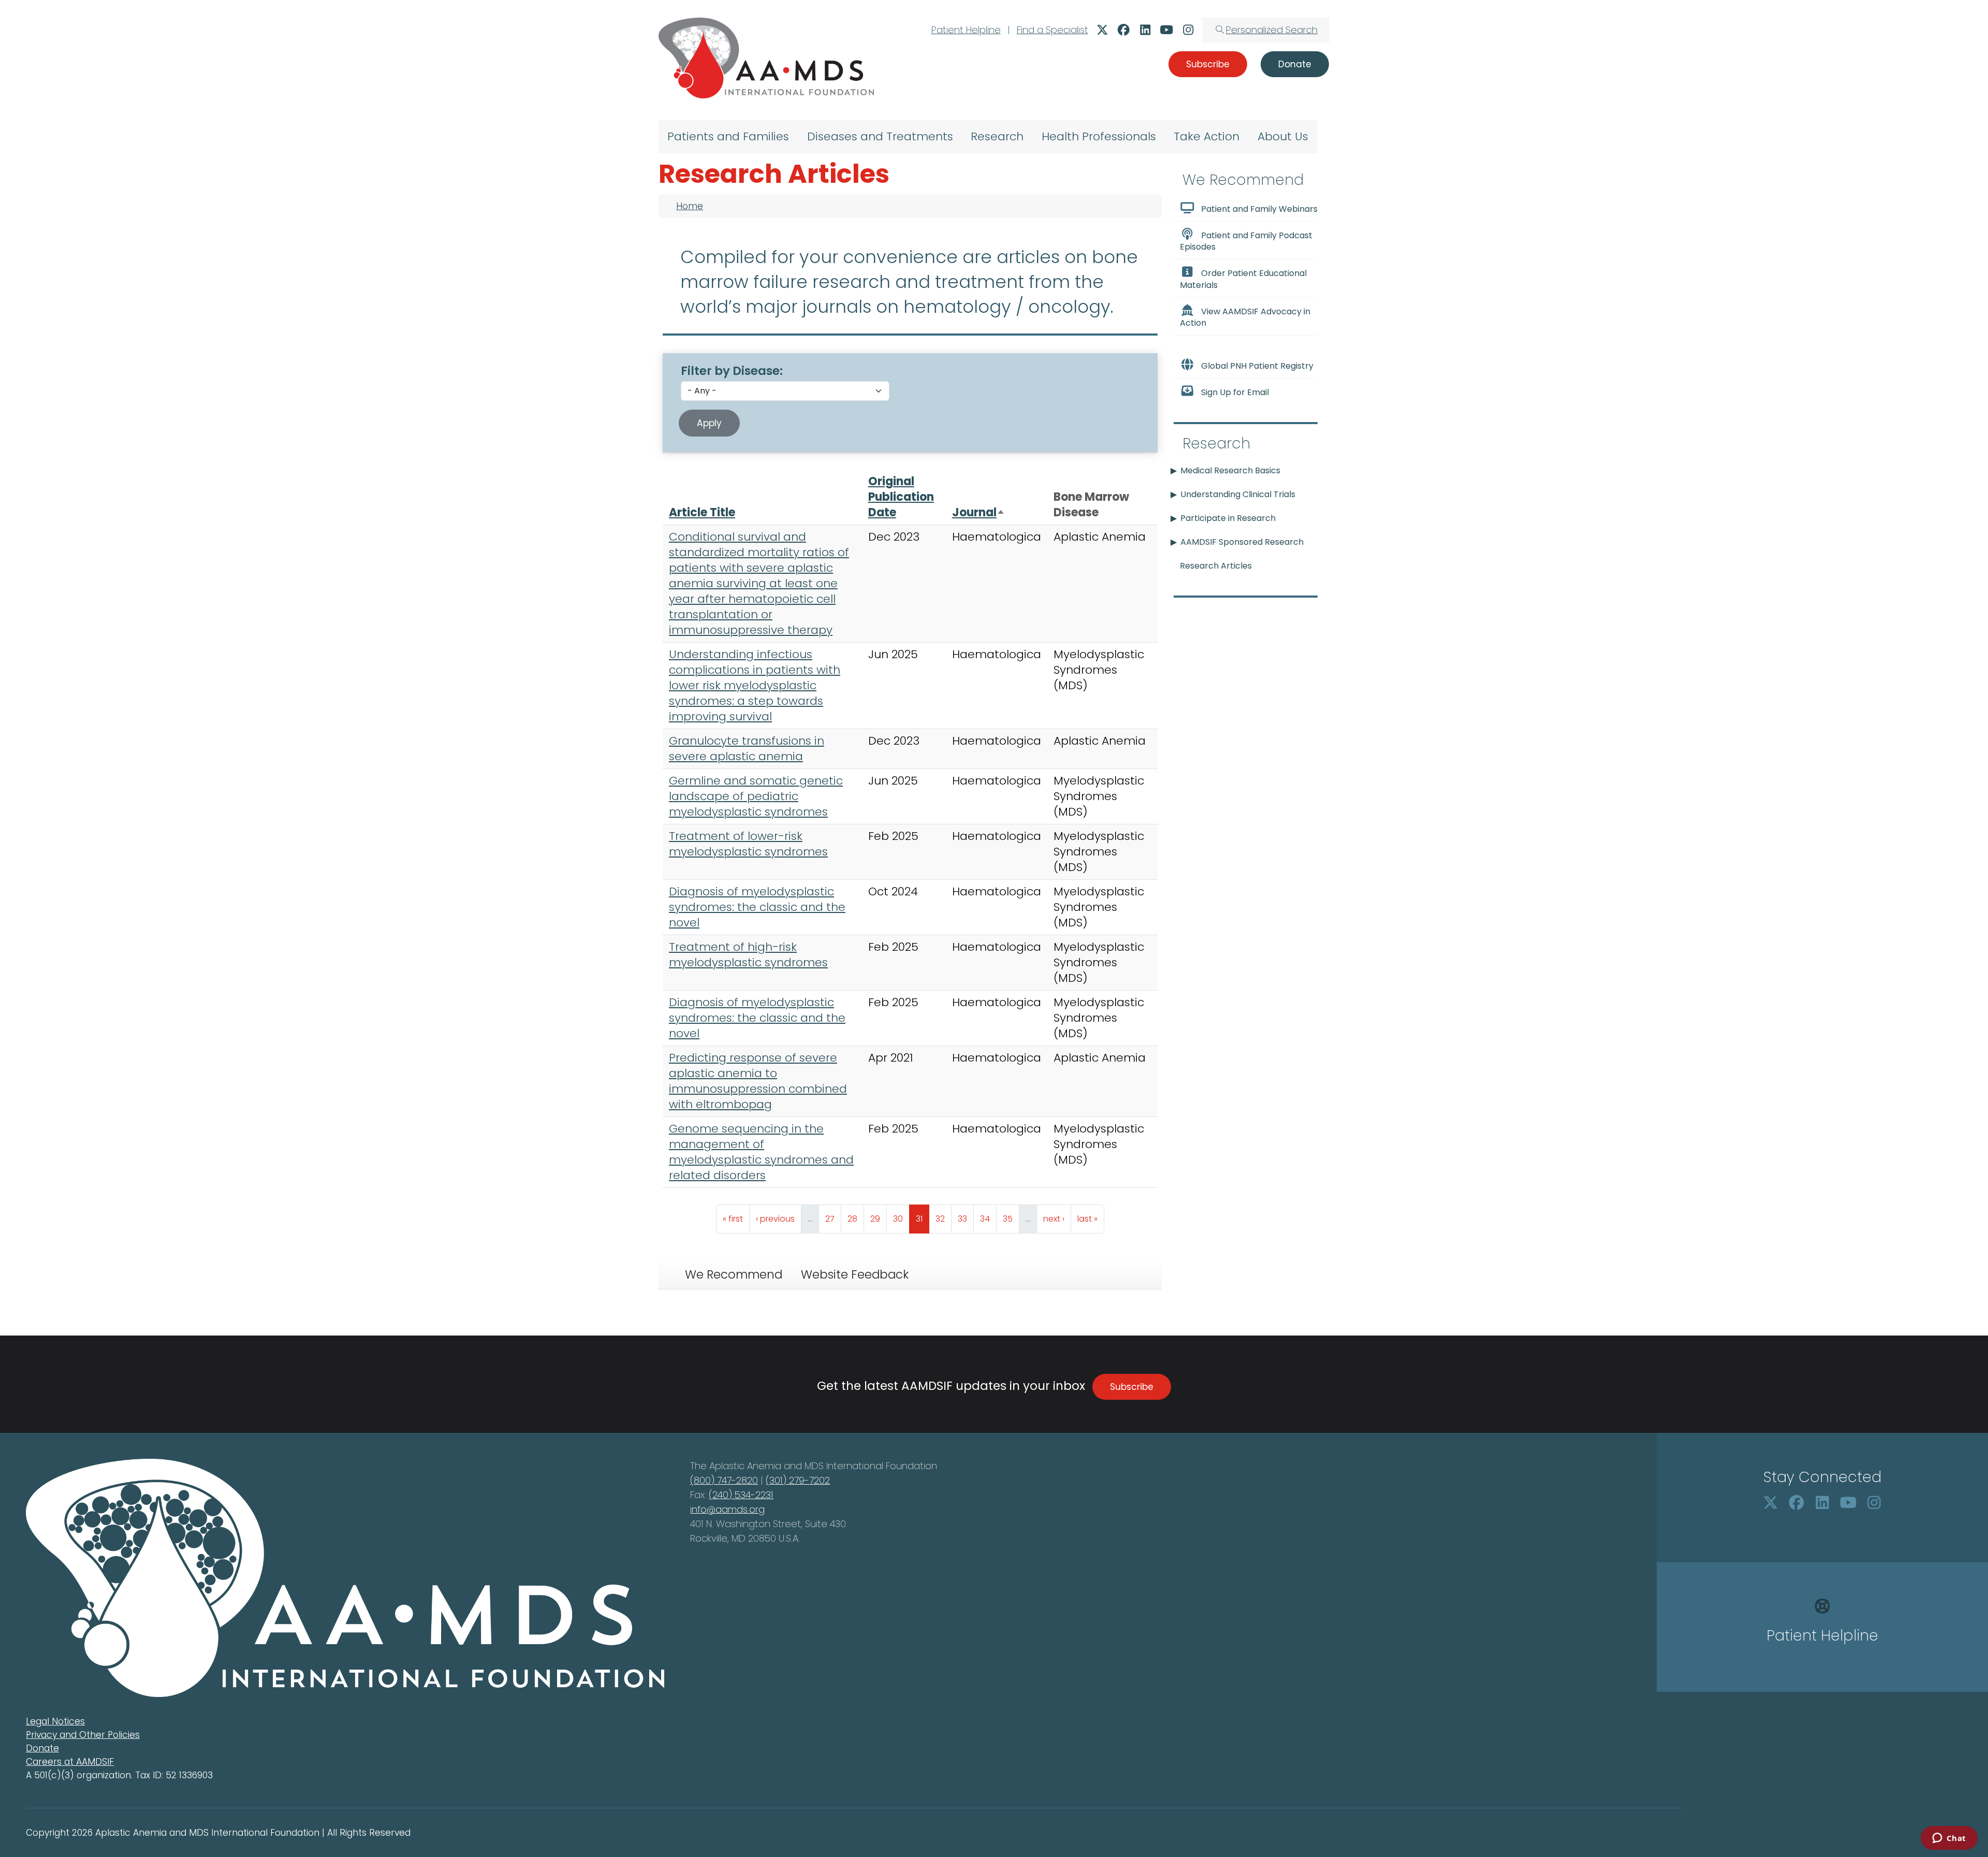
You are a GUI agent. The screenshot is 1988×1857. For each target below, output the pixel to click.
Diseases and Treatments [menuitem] (880, 136)
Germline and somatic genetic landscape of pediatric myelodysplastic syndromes (756, 796)
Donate (42, 1748)
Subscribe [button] (1208, 64)
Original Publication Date (901, 497)
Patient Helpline (966, 30)
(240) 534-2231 (741, 1495)
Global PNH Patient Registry (1257, 366)
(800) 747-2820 (724, 1480)
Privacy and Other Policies (83, 1735)
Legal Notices (55, 1721)
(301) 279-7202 (798, 1480)
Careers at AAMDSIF (70, 1762)
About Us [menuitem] (1283, 136)
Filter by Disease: (732, 371)
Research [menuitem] (997, 136)
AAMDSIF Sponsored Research (1242, 542)
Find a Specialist (1053, 30)
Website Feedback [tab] (855, 1274)
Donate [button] (1295, 64)
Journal (978, 512)
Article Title (702, 512)
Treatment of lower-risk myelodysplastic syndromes (748, 844)
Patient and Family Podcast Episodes (1246, 241)
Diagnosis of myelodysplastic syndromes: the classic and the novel (757, 907)
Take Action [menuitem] (1207, 136)
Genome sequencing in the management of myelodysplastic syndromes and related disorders (761, 1152)
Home (690, 206)
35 (1011, 1218)
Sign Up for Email (1235, 392)
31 (922, 1218)
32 (943, 1218)
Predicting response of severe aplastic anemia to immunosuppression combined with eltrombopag (758, 1081)
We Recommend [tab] (734, 1274)
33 (966, 1218)
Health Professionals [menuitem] (1099, 136)
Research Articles (1216, 566)
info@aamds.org (727, 1509)
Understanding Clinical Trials (1238, 494)
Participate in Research (1228, 518)
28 (856, 1218)
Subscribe (1132, 1387)
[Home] (766, 58)
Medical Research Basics (1230, 470)
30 (901, 1218)
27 (833, 1218)
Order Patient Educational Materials (1243, 279)
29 (878, 1218)
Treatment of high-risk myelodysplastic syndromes (748, 955)
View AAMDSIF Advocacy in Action (1245, 317)
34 (988, 1218)
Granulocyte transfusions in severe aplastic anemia (747, 749)
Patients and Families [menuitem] (728, 136)
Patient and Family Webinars (1259, 209)
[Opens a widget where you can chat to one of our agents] (1949, 1839)
